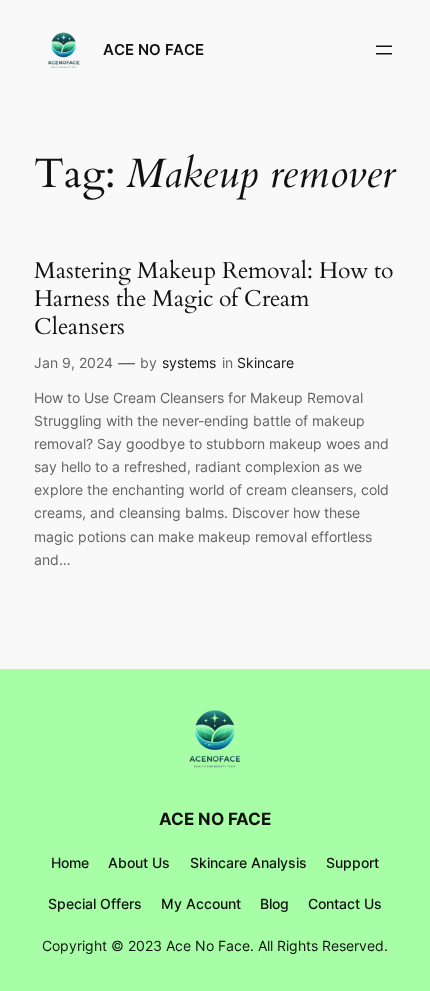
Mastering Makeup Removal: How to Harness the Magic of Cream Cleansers (213, 298)
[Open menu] (384, 50)
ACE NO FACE (153, 50)
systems (189, 362)
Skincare (265, 362)
